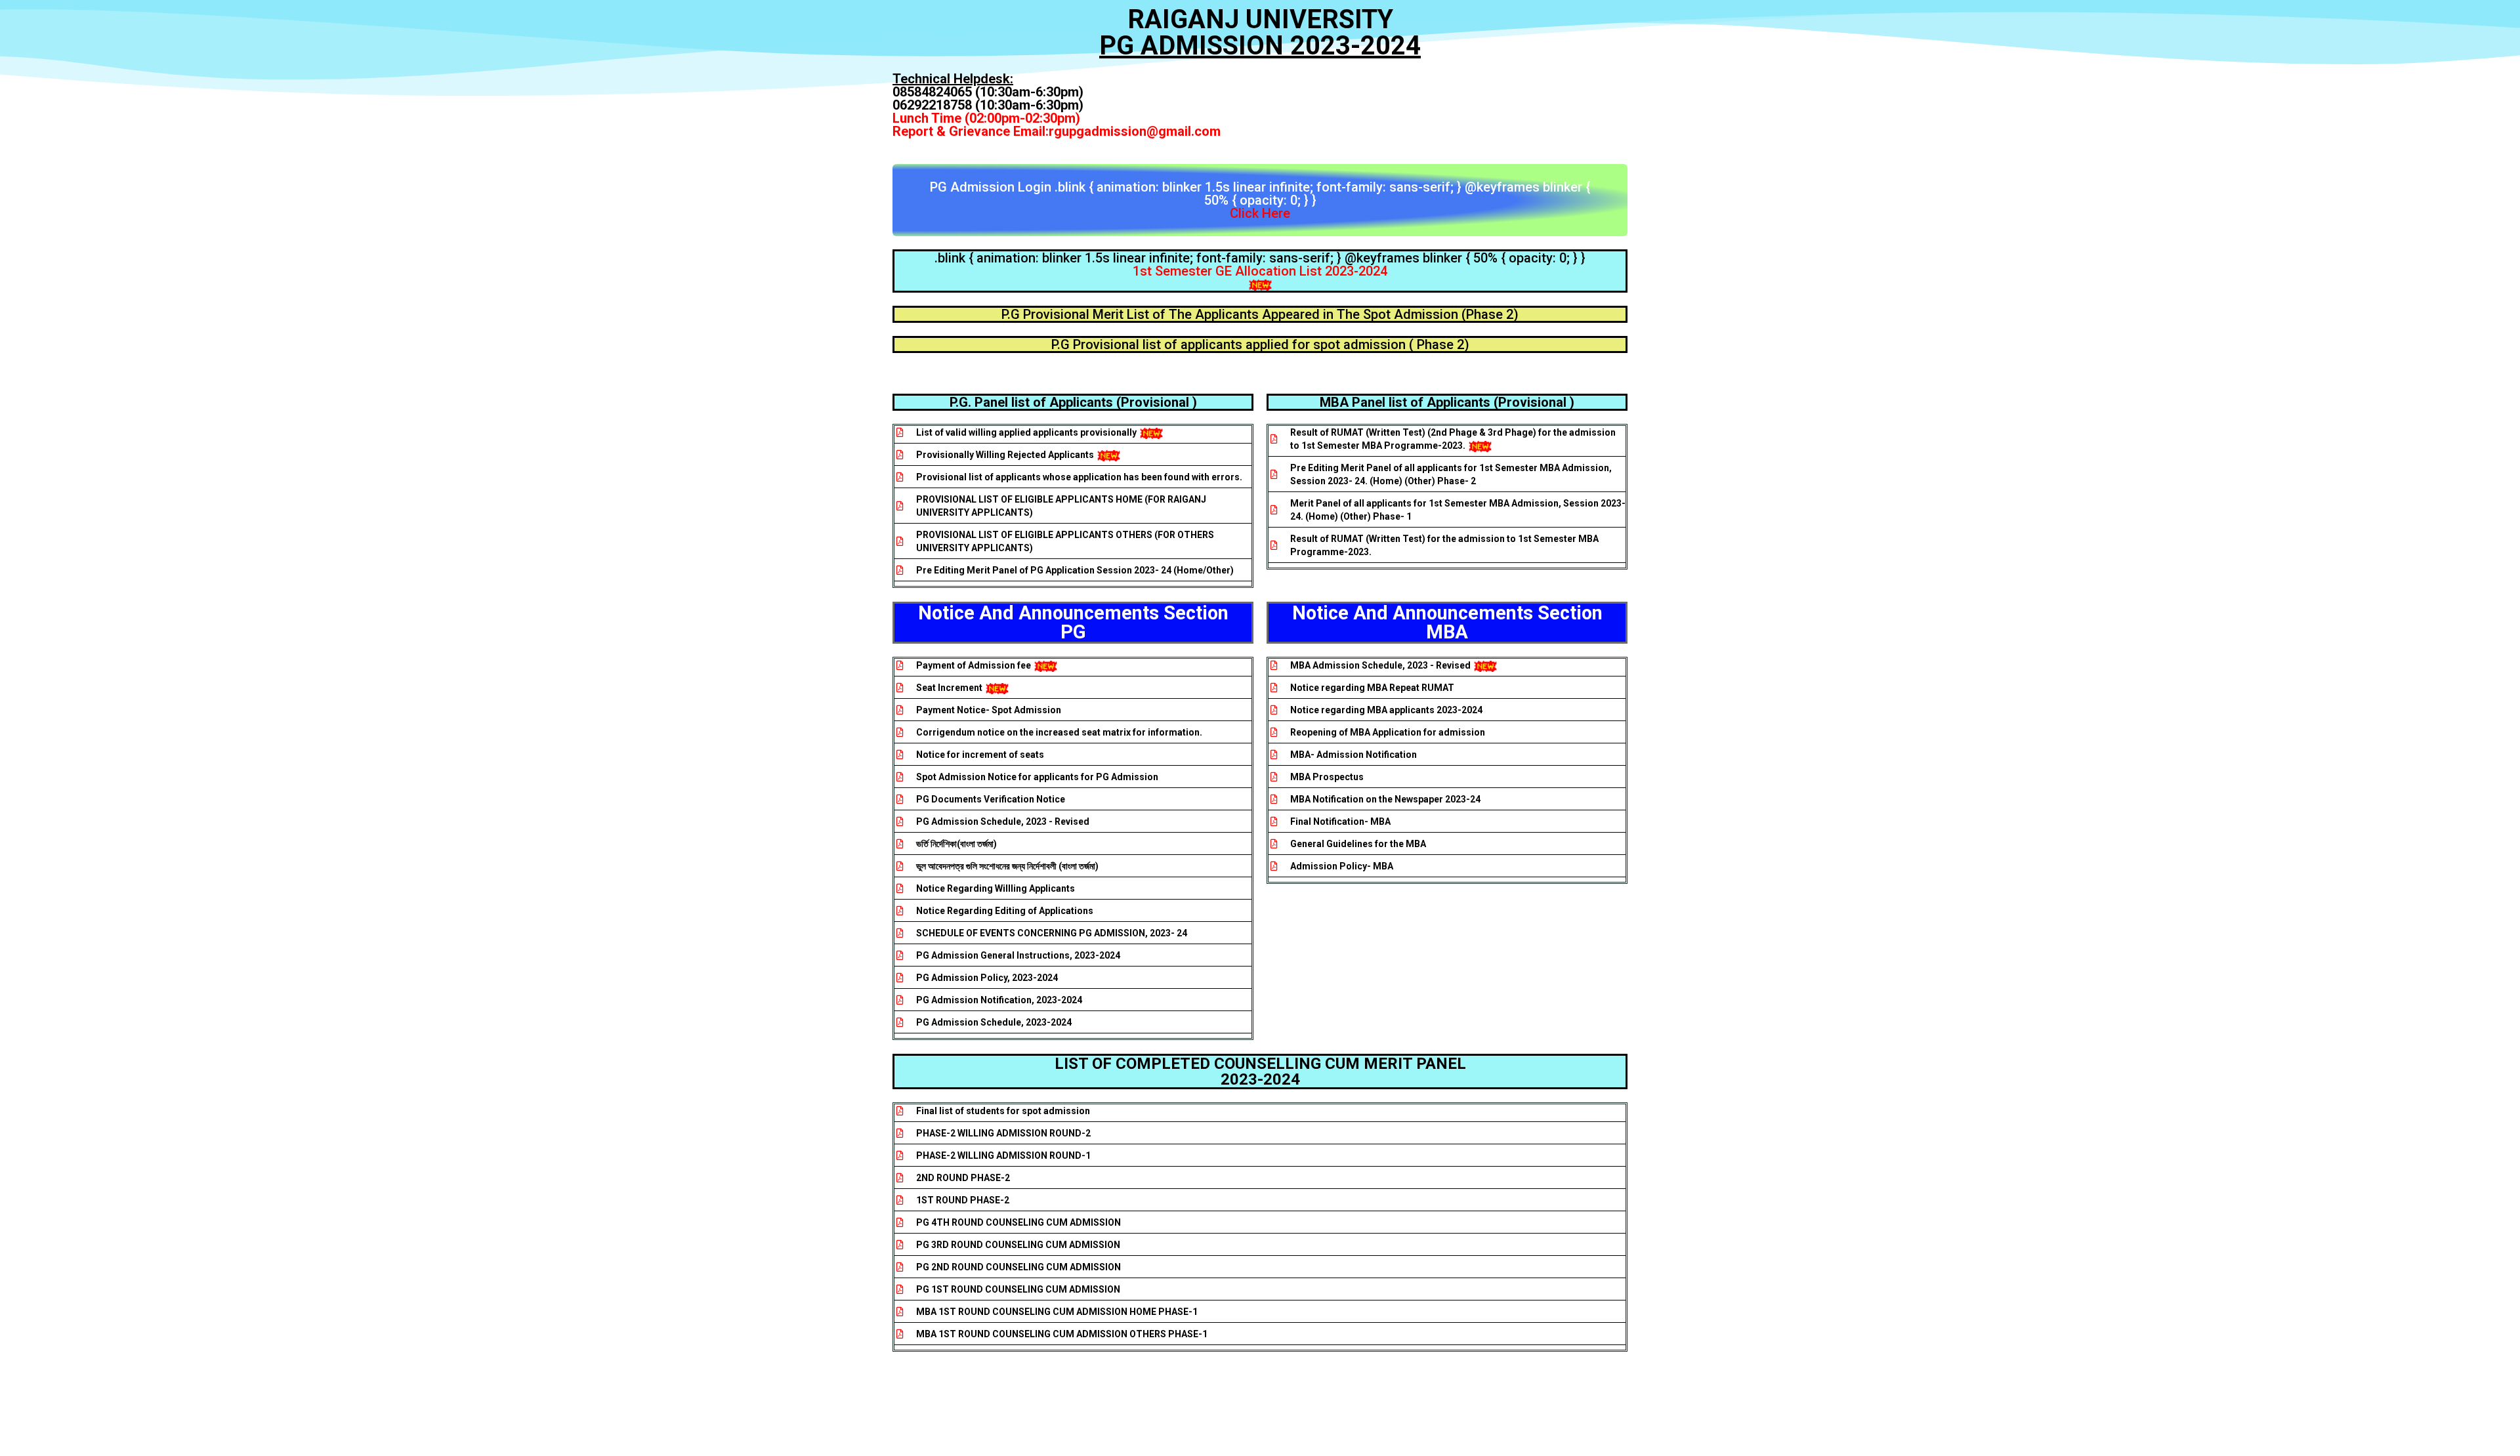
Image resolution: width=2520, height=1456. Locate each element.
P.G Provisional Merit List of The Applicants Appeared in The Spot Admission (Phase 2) (1260, 314)
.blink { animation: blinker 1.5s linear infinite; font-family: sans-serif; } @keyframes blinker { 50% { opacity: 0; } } (1260, 264)
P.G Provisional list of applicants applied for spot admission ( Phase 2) (1260, 344)
